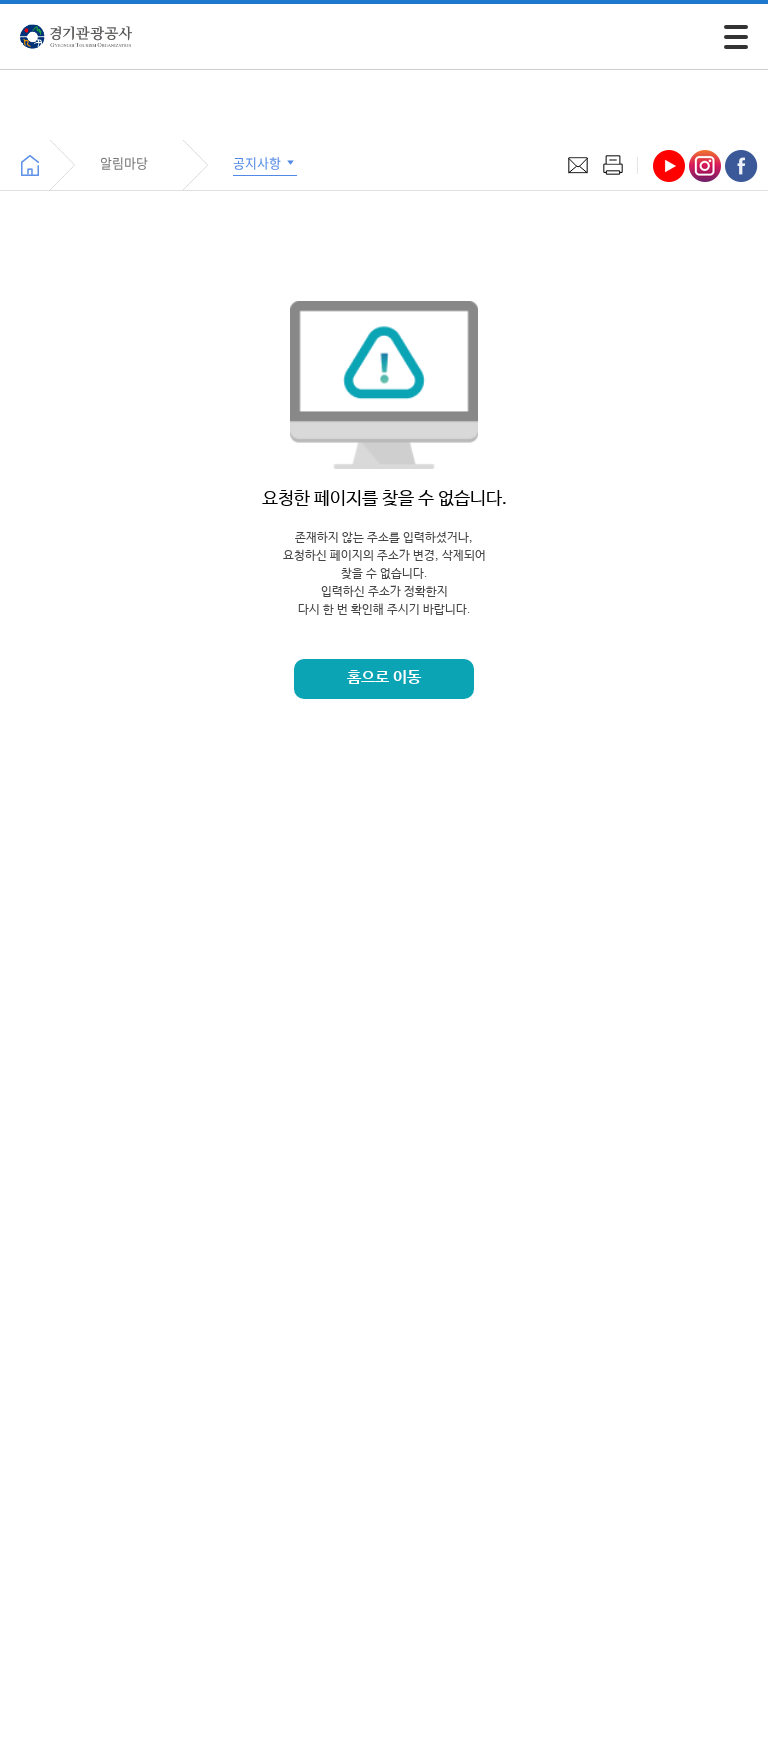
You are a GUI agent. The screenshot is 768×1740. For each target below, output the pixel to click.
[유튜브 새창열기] (669, 166)
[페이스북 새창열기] (741, 166)
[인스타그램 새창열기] (705, 166)
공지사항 (258, 162)
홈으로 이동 (384, 677)
